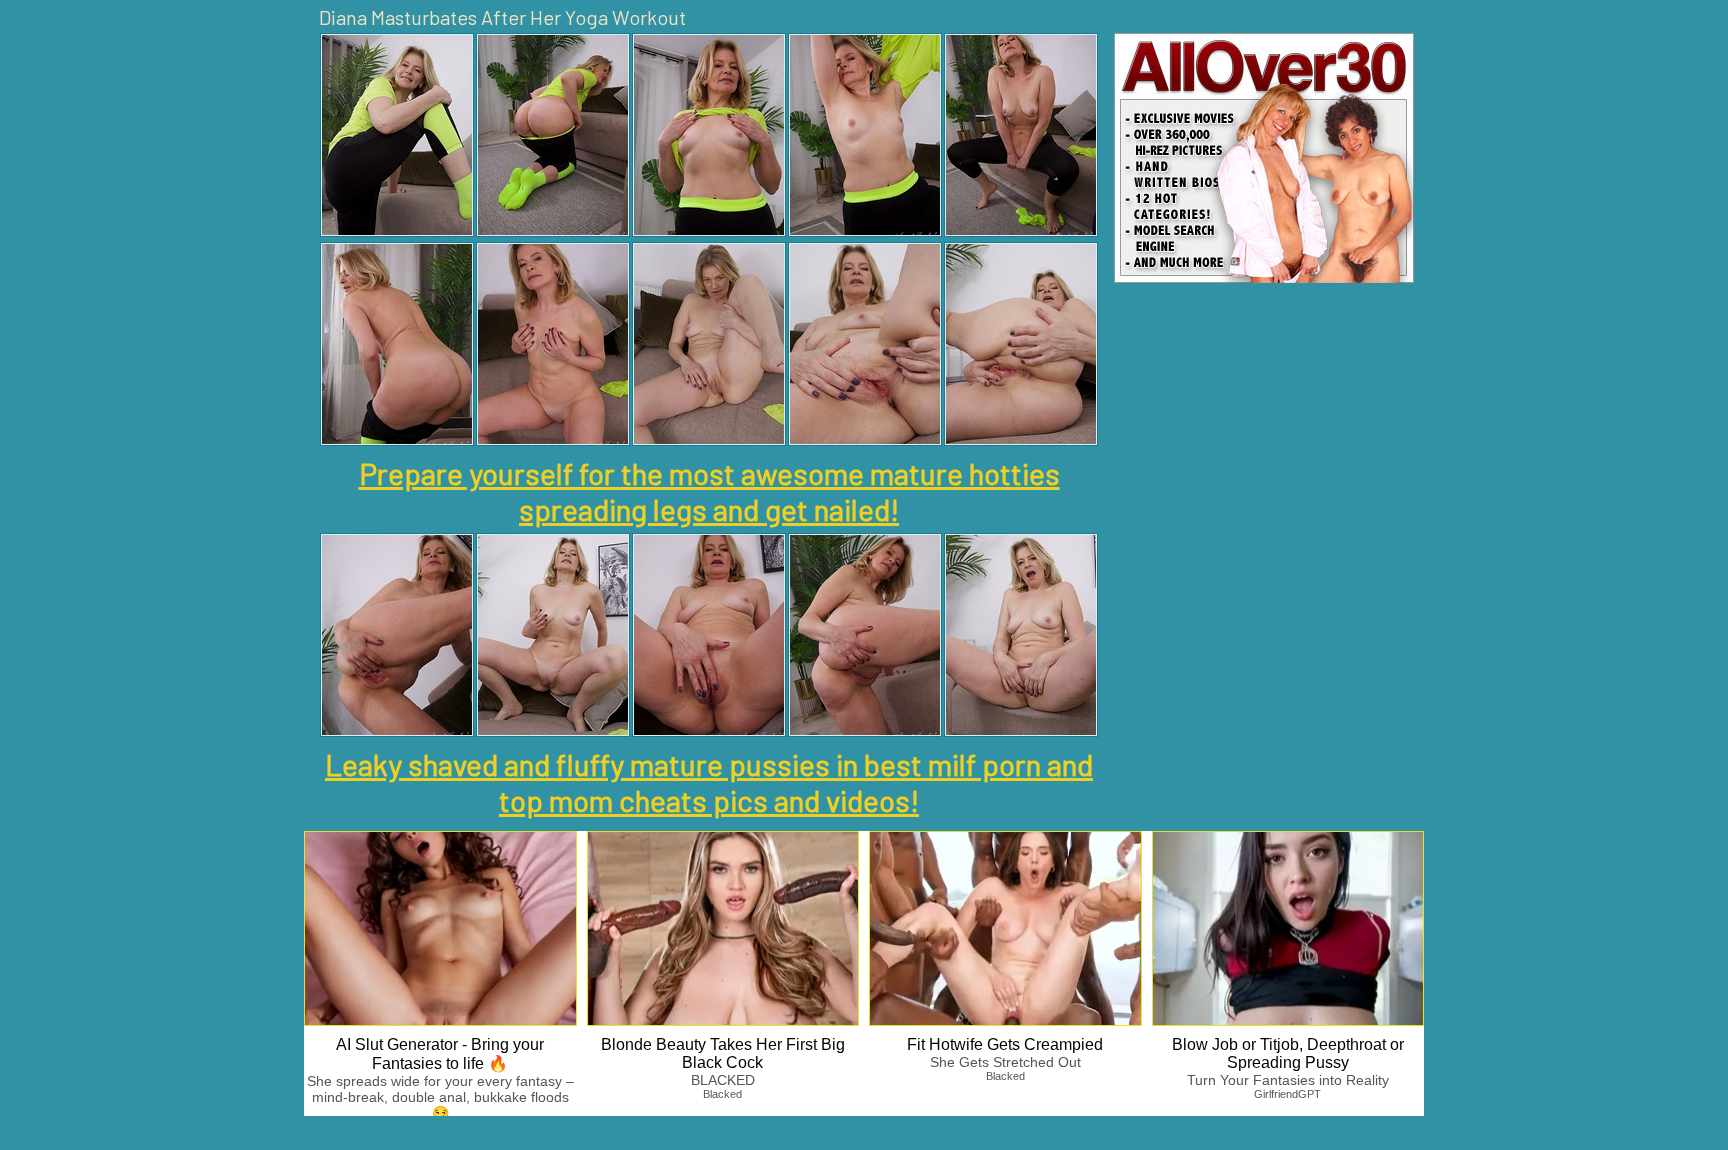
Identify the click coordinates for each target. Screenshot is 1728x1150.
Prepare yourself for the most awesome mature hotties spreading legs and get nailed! (709, 491)
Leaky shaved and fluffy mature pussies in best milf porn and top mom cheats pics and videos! (709, 782)
